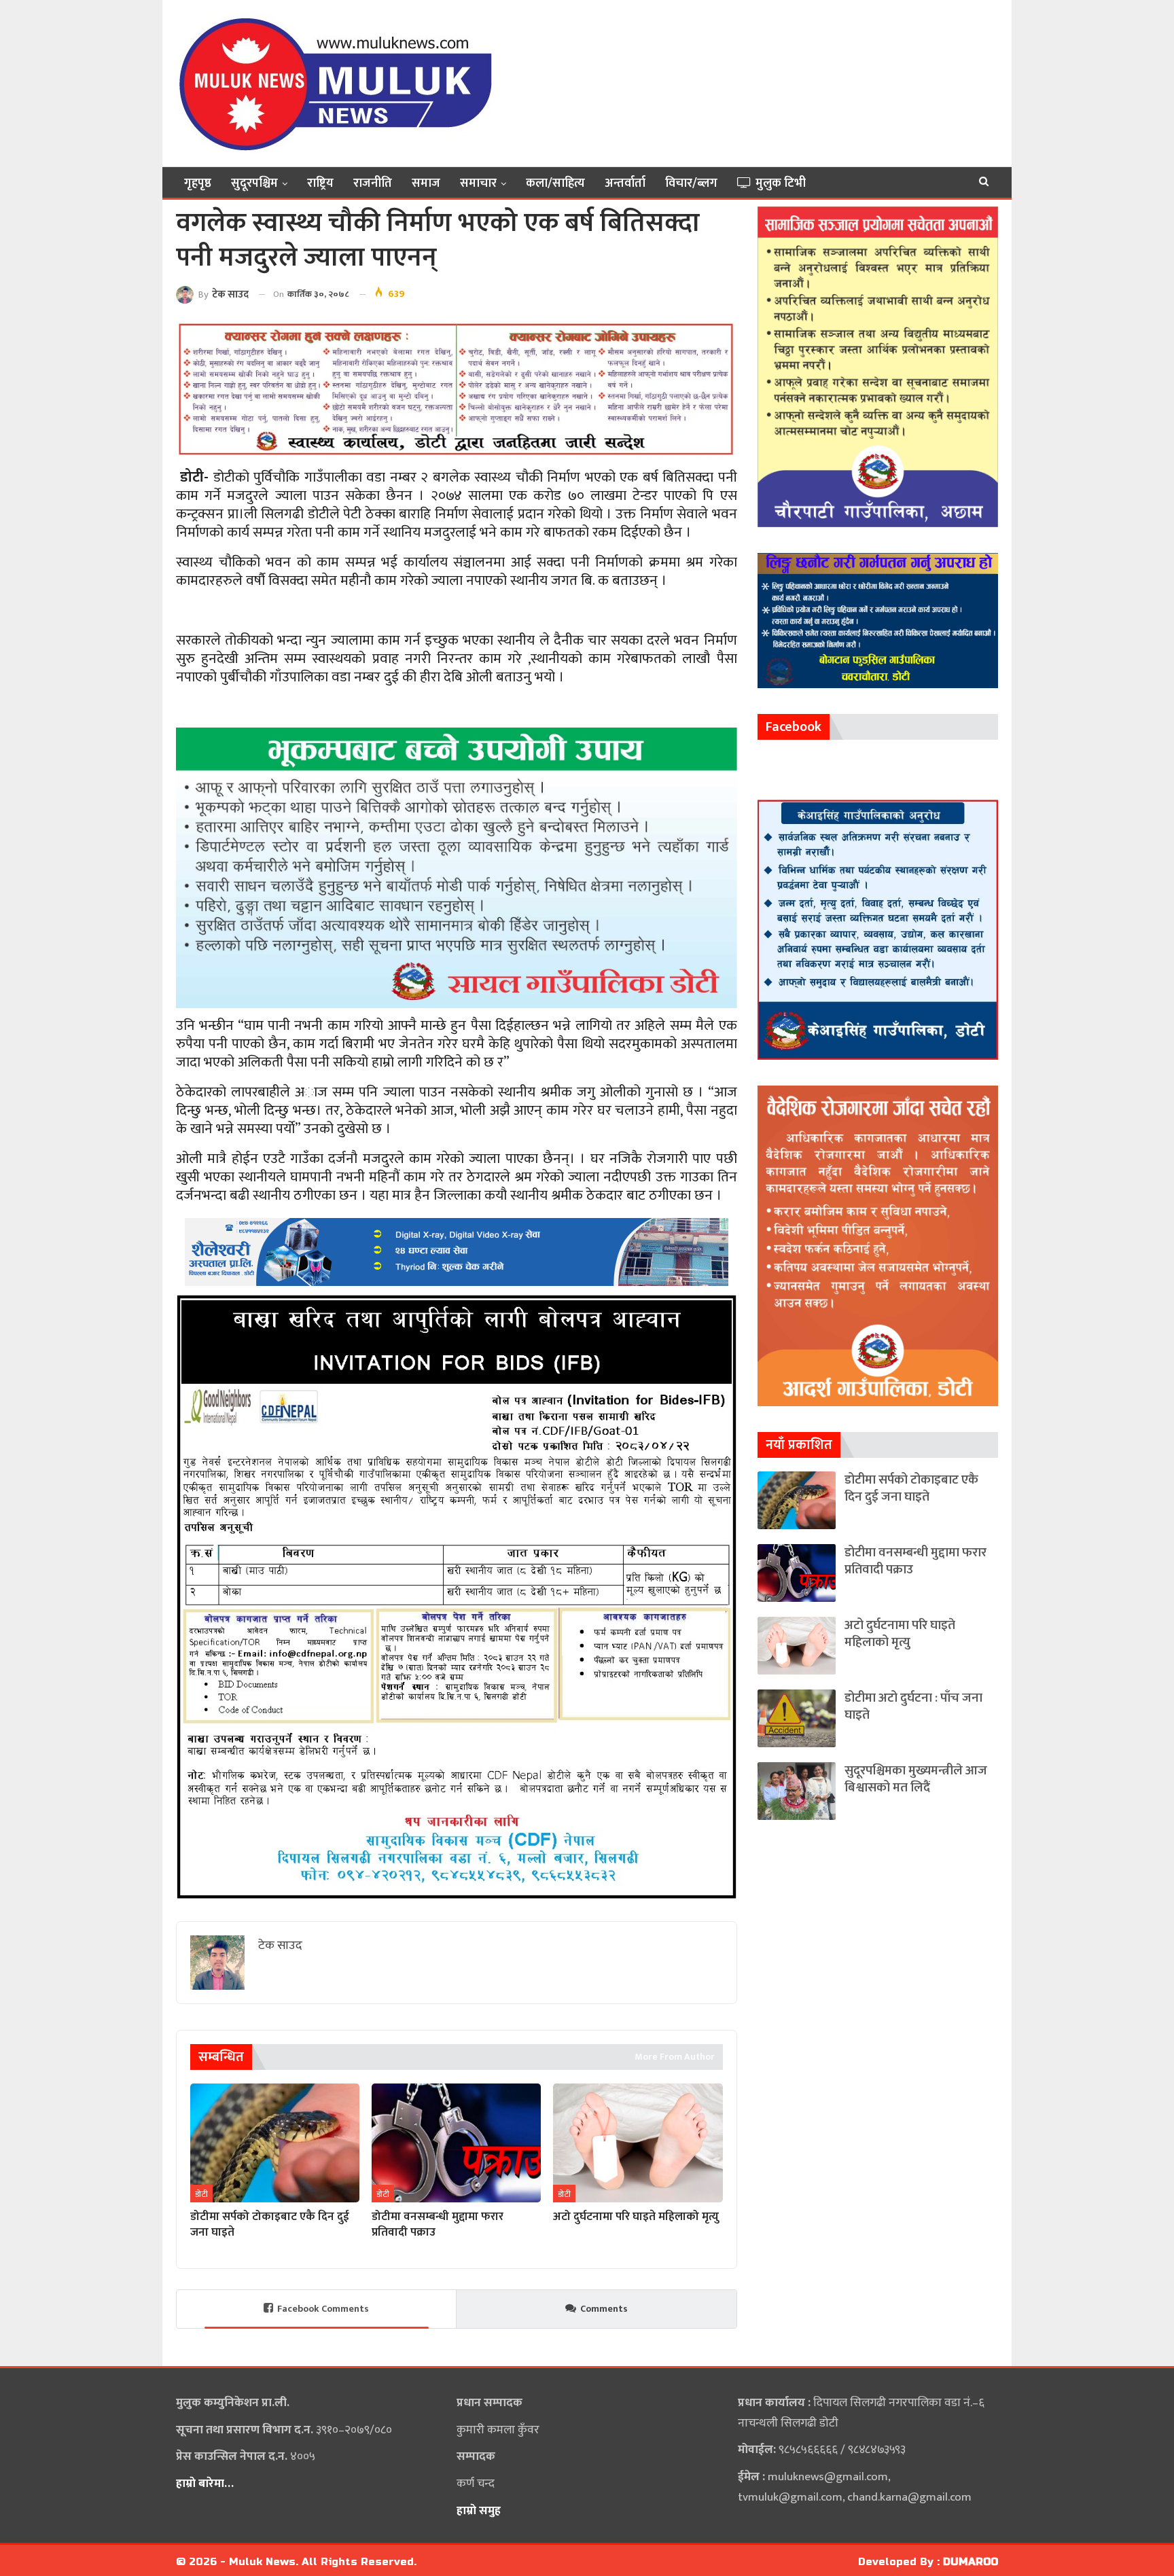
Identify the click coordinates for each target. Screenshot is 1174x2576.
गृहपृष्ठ (198, 183)
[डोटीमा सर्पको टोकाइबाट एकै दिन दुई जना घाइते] (275, 2143)
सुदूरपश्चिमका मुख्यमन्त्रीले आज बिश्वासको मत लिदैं (916, 1779)
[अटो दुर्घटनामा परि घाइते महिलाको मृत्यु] (638, 2143)
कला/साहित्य (555, 183)
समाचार (478, 183)
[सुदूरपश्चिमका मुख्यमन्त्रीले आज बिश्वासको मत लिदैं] (797, 1791)
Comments (604, 2309)
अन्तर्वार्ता (625, 183)
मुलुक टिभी (781, 183)
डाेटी (201, 2194)
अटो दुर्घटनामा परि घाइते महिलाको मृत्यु (900, 1634)
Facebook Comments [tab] (323, 2309)
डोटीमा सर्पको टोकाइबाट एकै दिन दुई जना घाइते (911, 1488)
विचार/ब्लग (691, 183)
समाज (426, 183)
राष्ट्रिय (320, 183)
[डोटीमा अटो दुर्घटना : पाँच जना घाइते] (797, 1718)
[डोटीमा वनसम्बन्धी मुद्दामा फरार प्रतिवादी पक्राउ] (456, 2143)
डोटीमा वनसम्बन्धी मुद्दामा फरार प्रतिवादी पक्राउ (915, 1561)
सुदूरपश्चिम (254, 183)
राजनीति (373, 183)
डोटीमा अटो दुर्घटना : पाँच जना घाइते (913, 1706)
